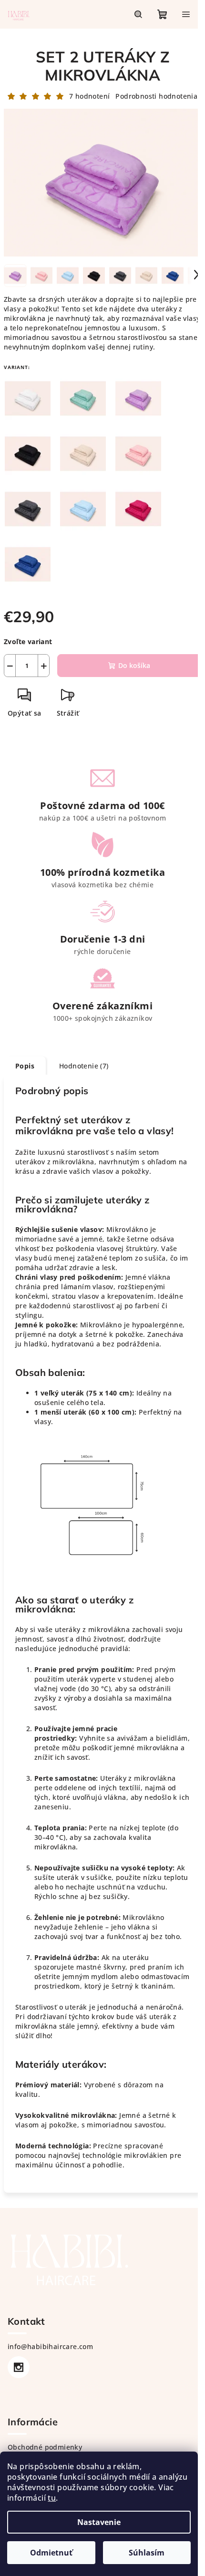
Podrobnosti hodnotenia (156, 96)
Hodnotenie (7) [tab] (84, 1066)
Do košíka (134, 665)
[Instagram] (19, 2367)
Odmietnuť (51, 2553)
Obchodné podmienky (45, 2447)
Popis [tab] (25, 1066)
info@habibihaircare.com (50, 2346)
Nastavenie (99, 2522)
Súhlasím (147, 2553)
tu (52, 2498)
